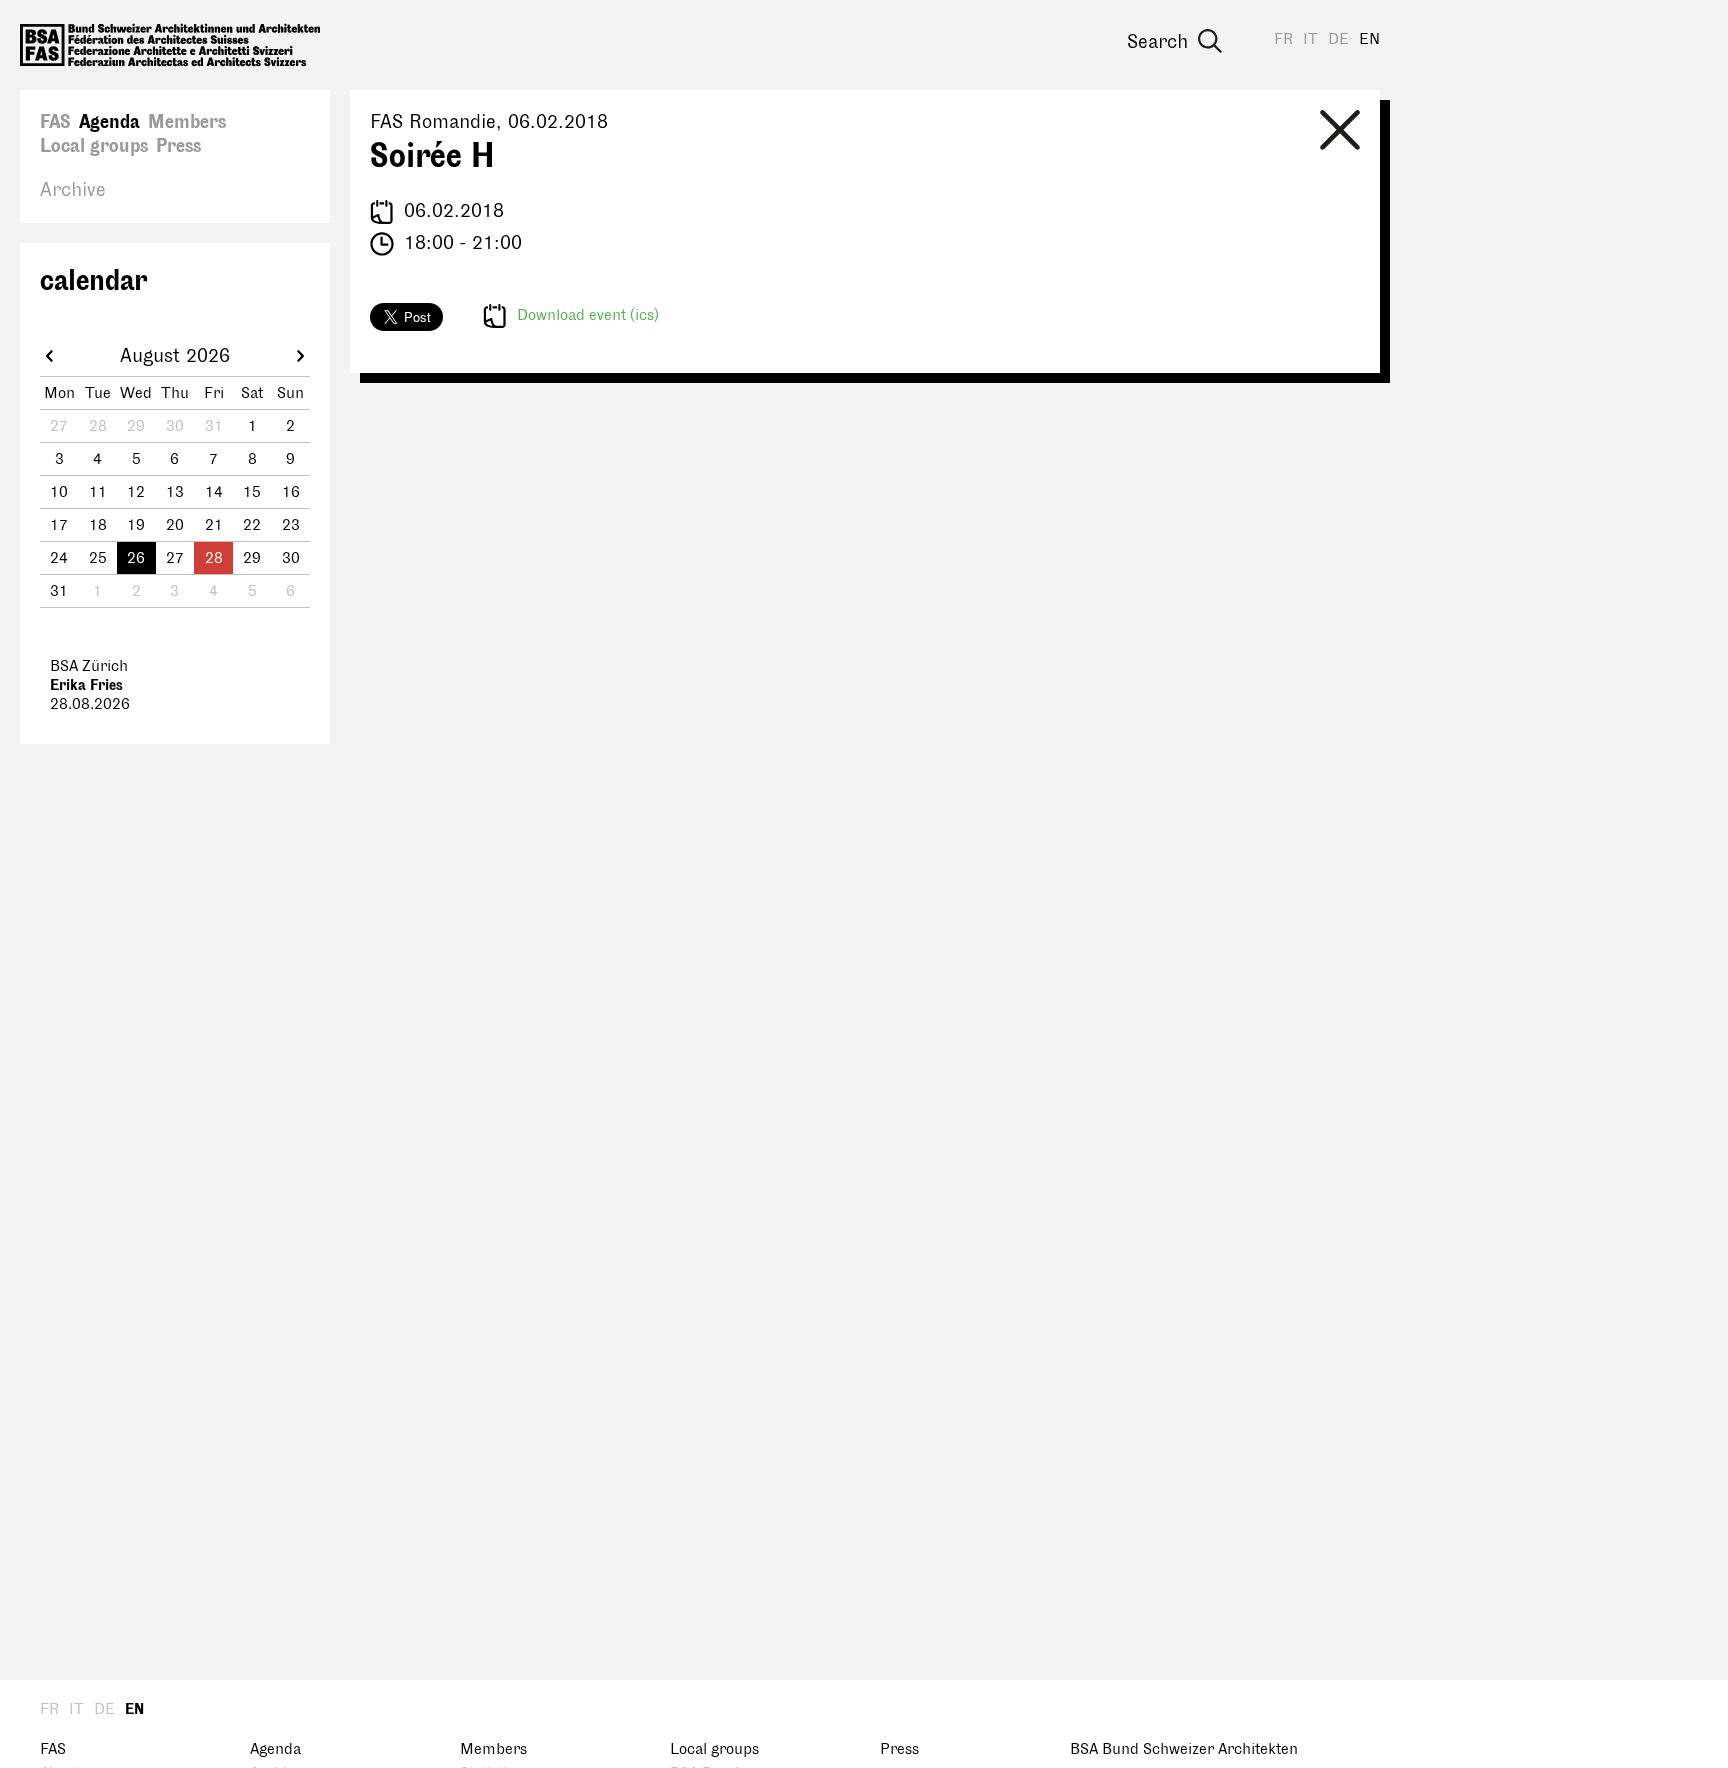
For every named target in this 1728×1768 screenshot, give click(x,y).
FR (1283, 39)
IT (1310, 39)
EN (1369, 39)
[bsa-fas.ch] (170, 45)
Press (178, 146)
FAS (55, 122)
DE (1338, 39)
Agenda (109, 122)
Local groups (94, 146)
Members (187, 122)
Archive (73, 190)
